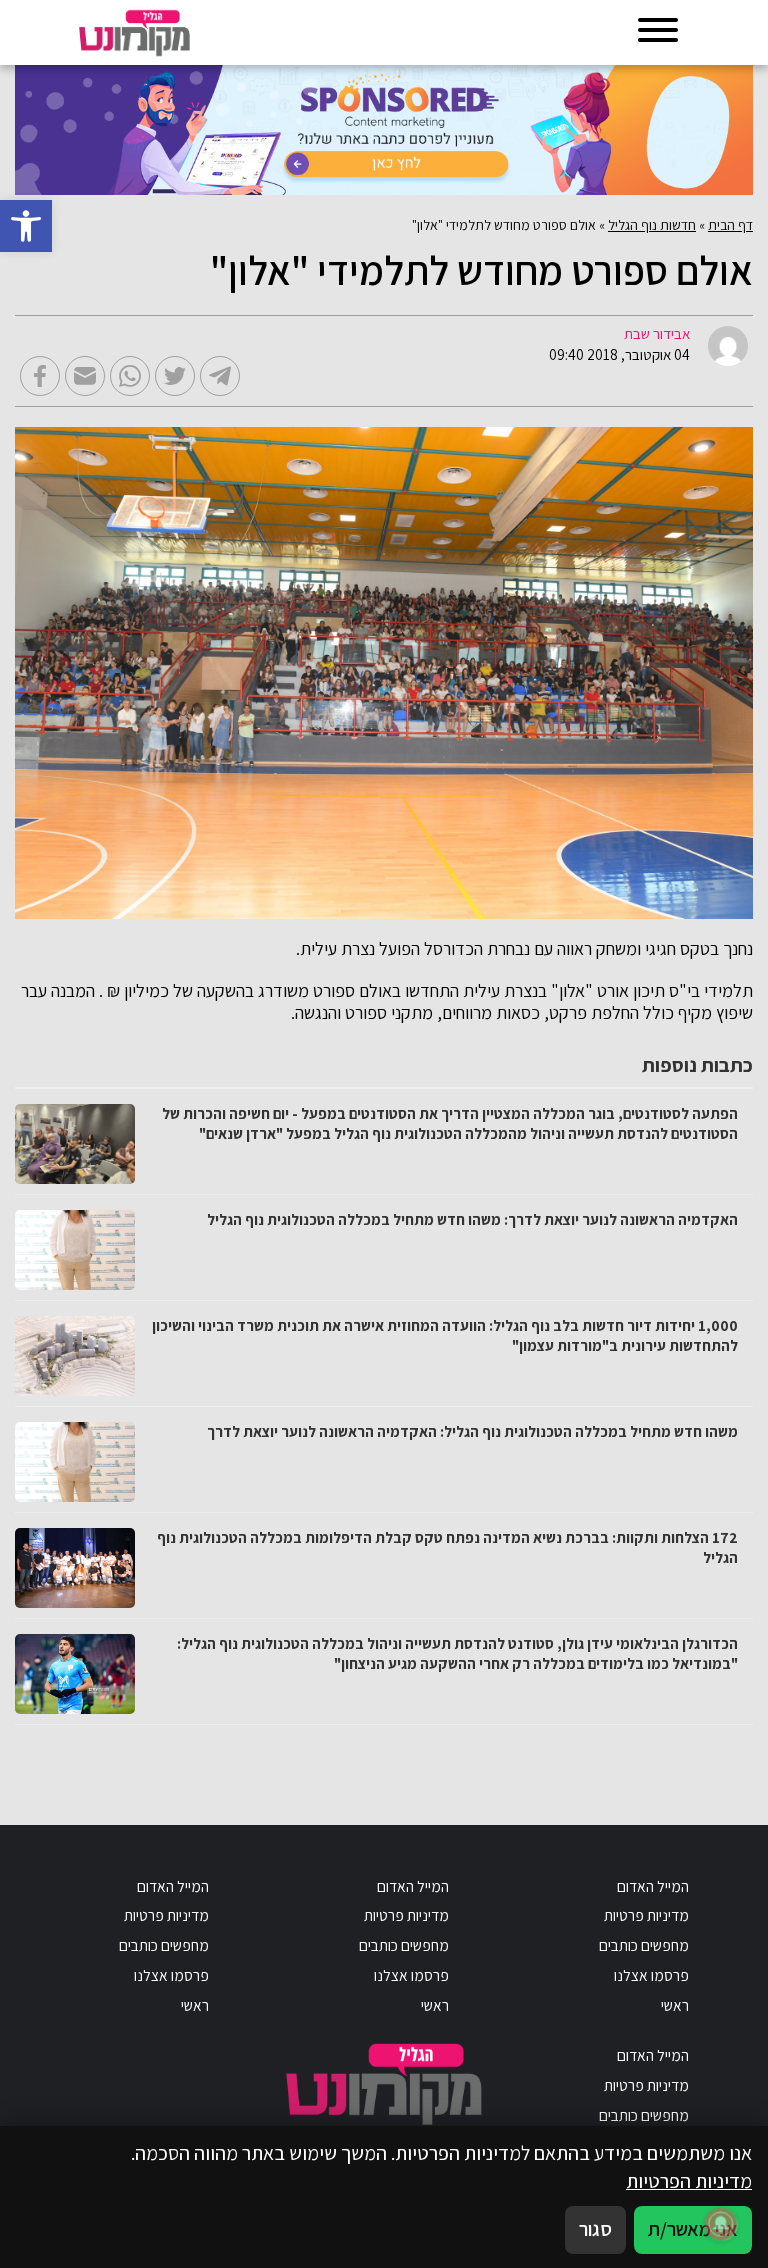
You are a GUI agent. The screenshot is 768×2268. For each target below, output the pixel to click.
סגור (595, 2229)
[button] (26, 226)
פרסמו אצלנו (651, 1975)
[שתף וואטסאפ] (130, 376)
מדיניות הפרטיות (689, 2181)
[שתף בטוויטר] (175, 376)
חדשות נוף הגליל (652, 225)
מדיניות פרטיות (646, 1915)
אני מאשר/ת (693, 2229)
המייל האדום (653, 1886)
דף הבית (730, 225)
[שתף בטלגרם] (220, 376)
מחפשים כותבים (644, 1945)
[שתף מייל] (85, 376)
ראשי (675, 2005)
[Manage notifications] (721, 2224)
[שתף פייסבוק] (40, 376)
